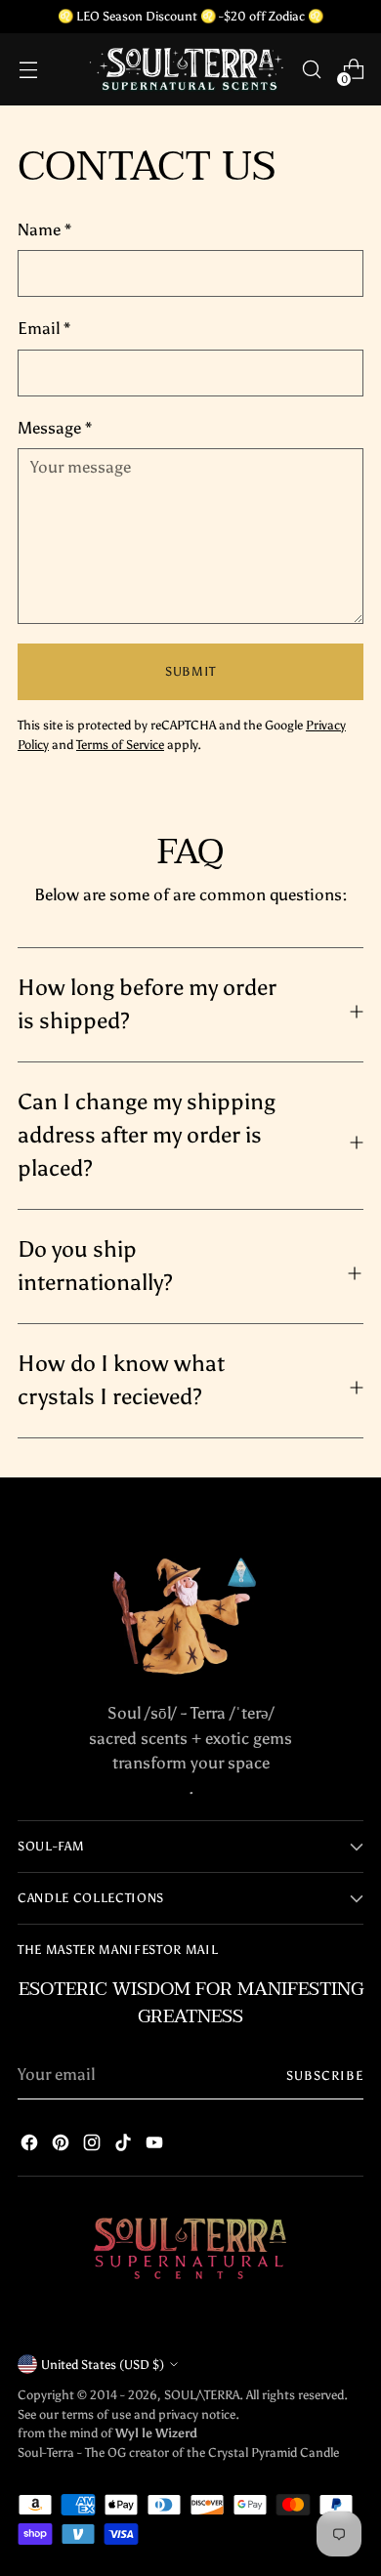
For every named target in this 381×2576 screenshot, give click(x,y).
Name (44, 229)
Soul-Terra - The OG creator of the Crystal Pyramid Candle (178, 2452)
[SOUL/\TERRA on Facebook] (29, 2146)
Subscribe (325, 2075)
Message (55, 428)
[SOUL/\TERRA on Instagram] (92, 2146)
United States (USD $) (103, 2364)
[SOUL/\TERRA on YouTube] (154, 2146)
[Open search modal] (311, 70)
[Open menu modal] (28, 70)
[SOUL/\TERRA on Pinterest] (61, 2146)
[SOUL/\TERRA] (188, 69)
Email (44, 328)
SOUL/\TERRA (202, 2394)
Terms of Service (120, 744)
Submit (190, 671)
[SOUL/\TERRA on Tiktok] (123, 2146)
